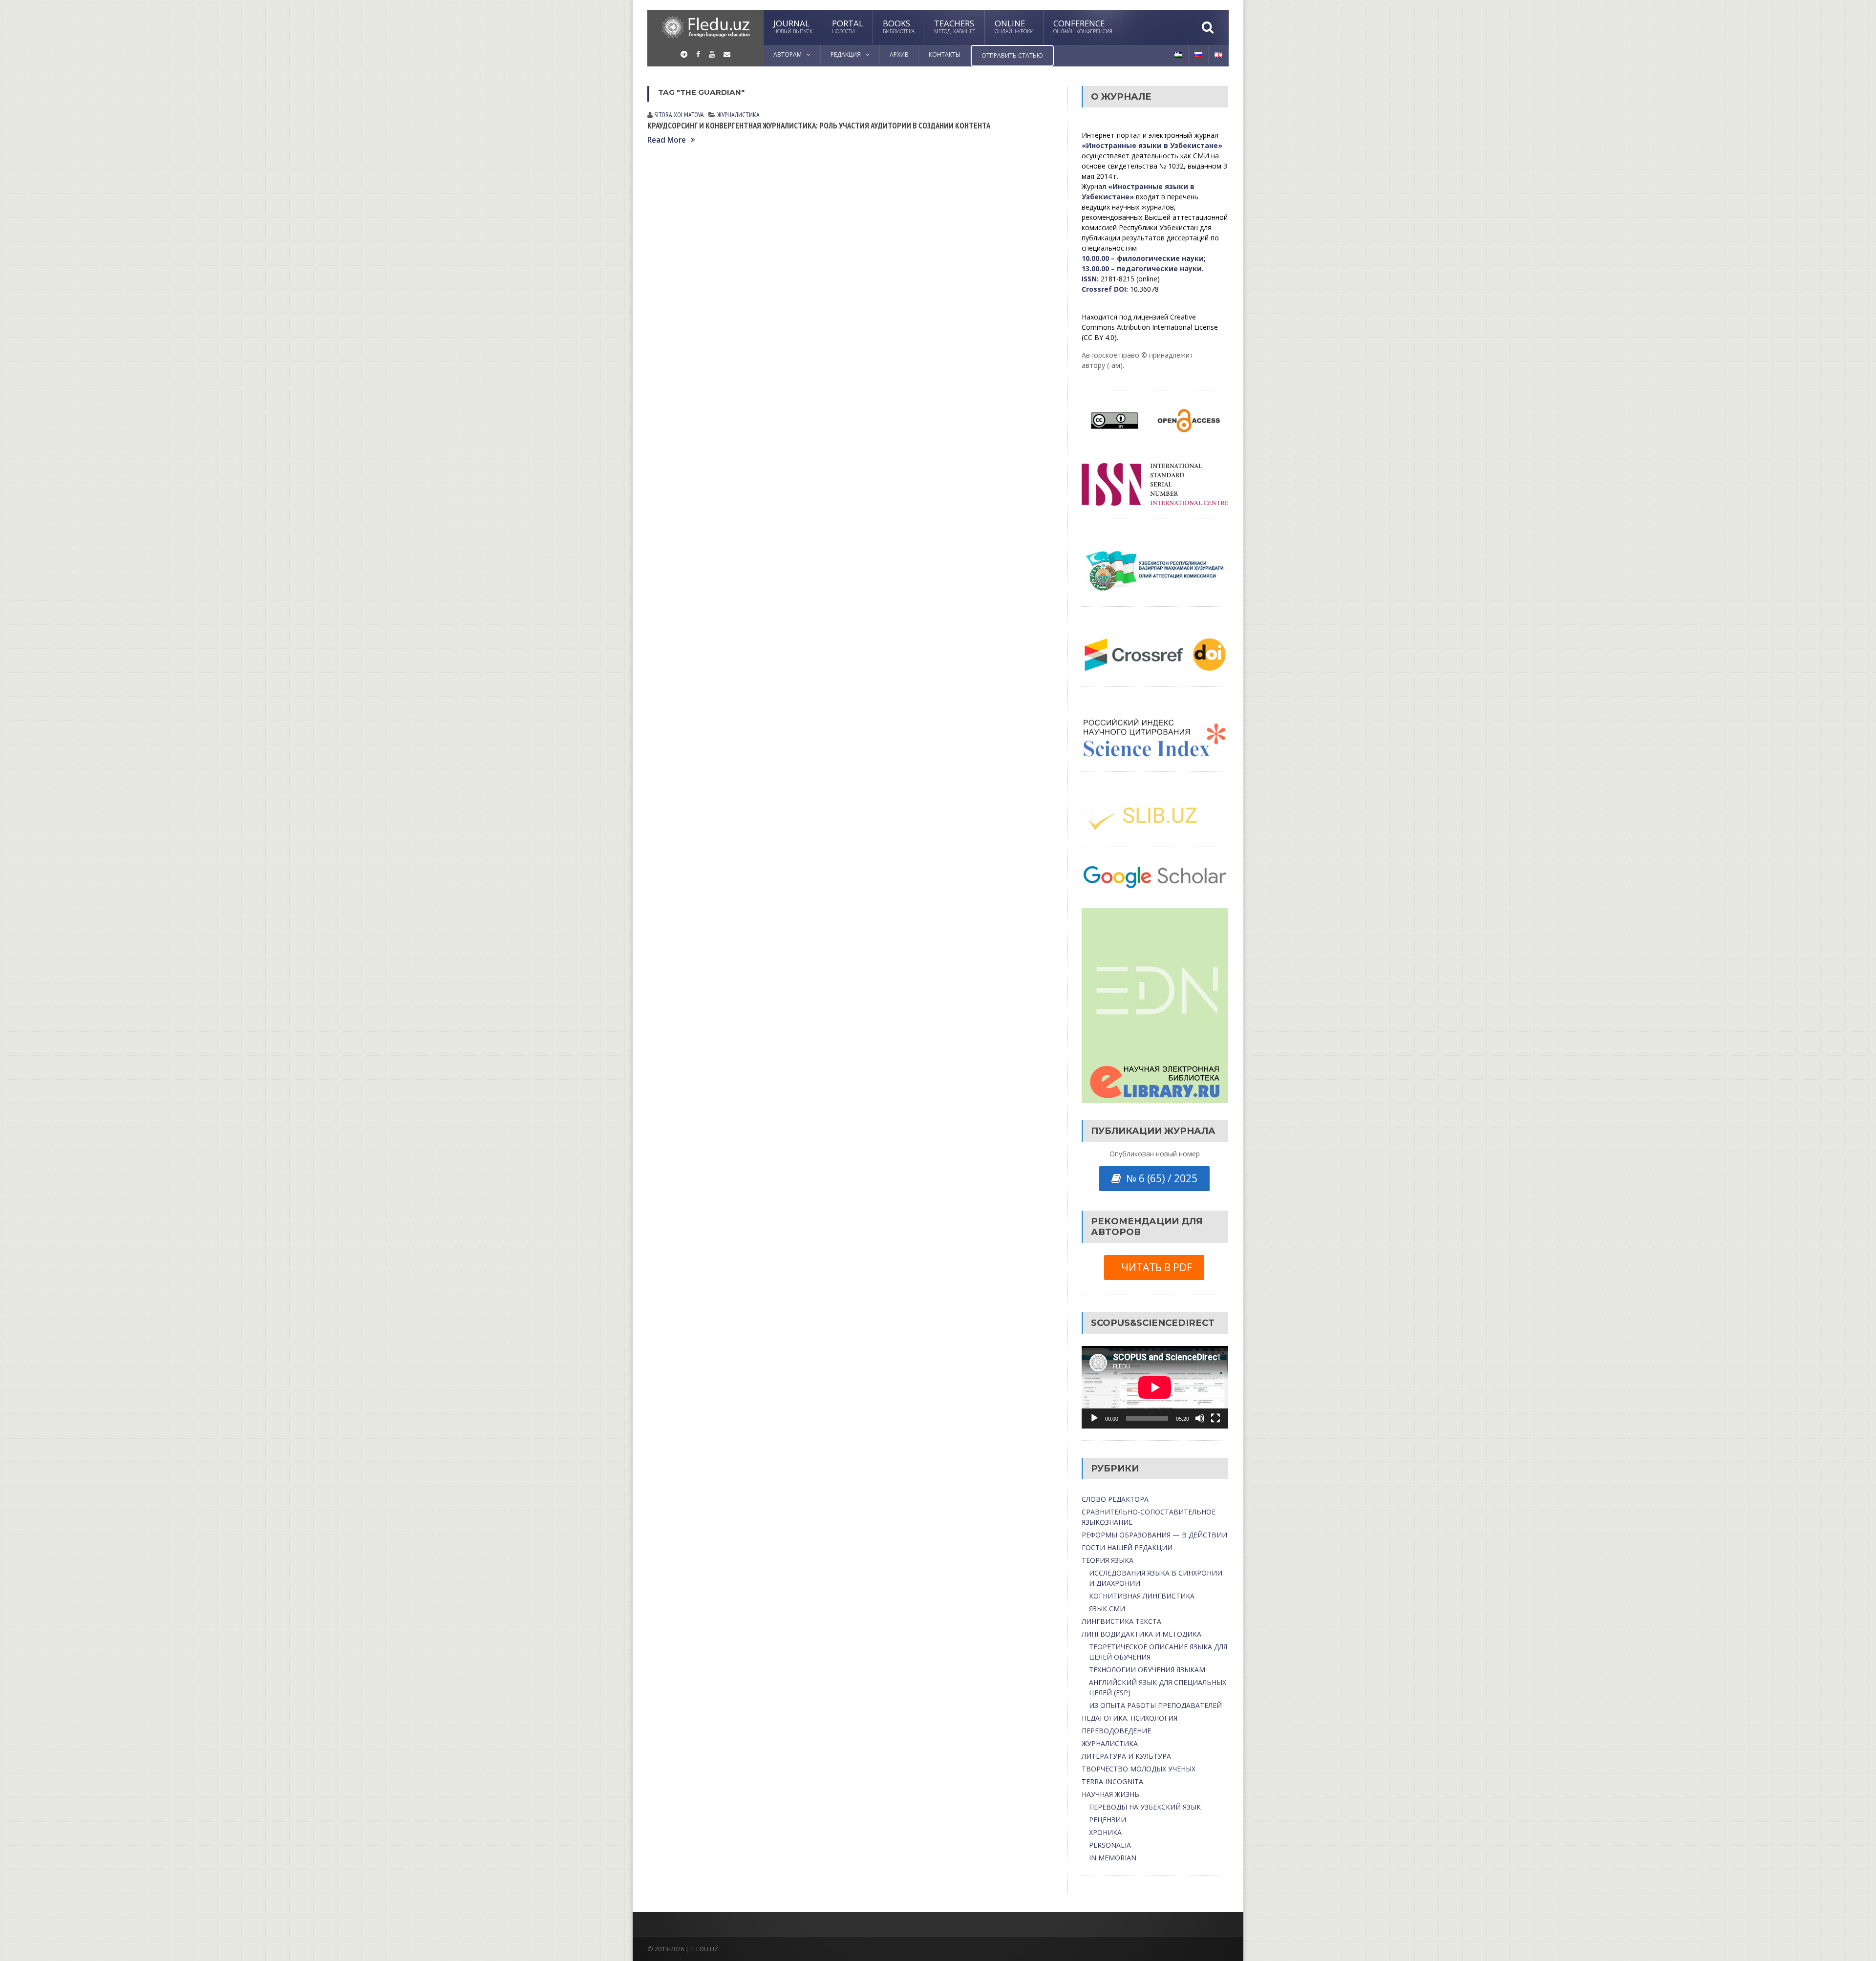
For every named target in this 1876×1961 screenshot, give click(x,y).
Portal (848, 26)
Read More (667, 140)
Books (899, 26)
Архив (899, 54)
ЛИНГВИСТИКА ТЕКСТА (1121, 1621)
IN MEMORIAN (1113, 1858)
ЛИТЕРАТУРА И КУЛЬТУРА (1126, 1756)
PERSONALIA (1110, 1845)
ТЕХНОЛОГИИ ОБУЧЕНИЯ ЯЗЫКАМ (1147, 1670)
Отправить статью (1012, 55)
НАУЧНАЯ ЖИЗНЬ (1110, 1794)
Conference (1083, 26)
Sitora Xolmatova (679, 115)
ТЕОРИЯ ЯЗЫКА (1108, 1560)
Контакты (945, 54)
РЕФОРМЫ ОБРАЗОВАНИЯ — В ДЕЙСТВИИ (1154, 1535)
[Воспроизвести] (1094, 1418)
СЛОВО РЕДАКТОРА (1115, 1499)
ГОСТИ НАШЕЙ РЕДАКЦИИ (1127, 1547)
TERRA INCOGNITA (1112, 1781)
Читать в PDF (1154, 1267)
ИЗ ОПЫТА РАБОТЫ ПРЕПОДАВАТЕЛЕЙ (1155, 1705)
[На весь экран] (1215, 1418)
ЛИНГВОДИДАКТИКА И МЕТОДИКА (1141, 1634)
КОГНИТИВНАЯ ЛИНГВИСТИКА (1142, 1596)
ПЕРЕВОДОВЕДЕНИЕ (1116, 1731)
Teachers (955, 26)
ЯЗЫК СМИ (1107, 1609)
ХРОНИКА (1105, 1832)
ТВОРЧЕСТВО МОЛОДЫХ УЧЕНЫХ (1139, 1769)
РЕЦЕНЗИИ (1108, 1820)
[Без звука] (1200, 1418)
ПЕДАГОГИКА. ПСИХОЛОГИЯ (1130, 1718)
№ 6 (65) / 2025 (1159, 1178)
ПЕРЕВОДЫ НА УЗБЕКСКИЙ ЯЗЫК (1145, 1807)
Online (1014, 26)
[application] (1155, 1387)
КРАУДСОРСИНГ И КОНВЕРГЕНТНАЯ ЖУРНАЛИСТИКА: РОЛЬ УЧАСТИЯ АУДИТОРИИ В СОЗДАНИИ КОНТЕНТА (819, 126)
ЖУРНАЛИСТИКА (738, 115)
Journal (793, 26)
